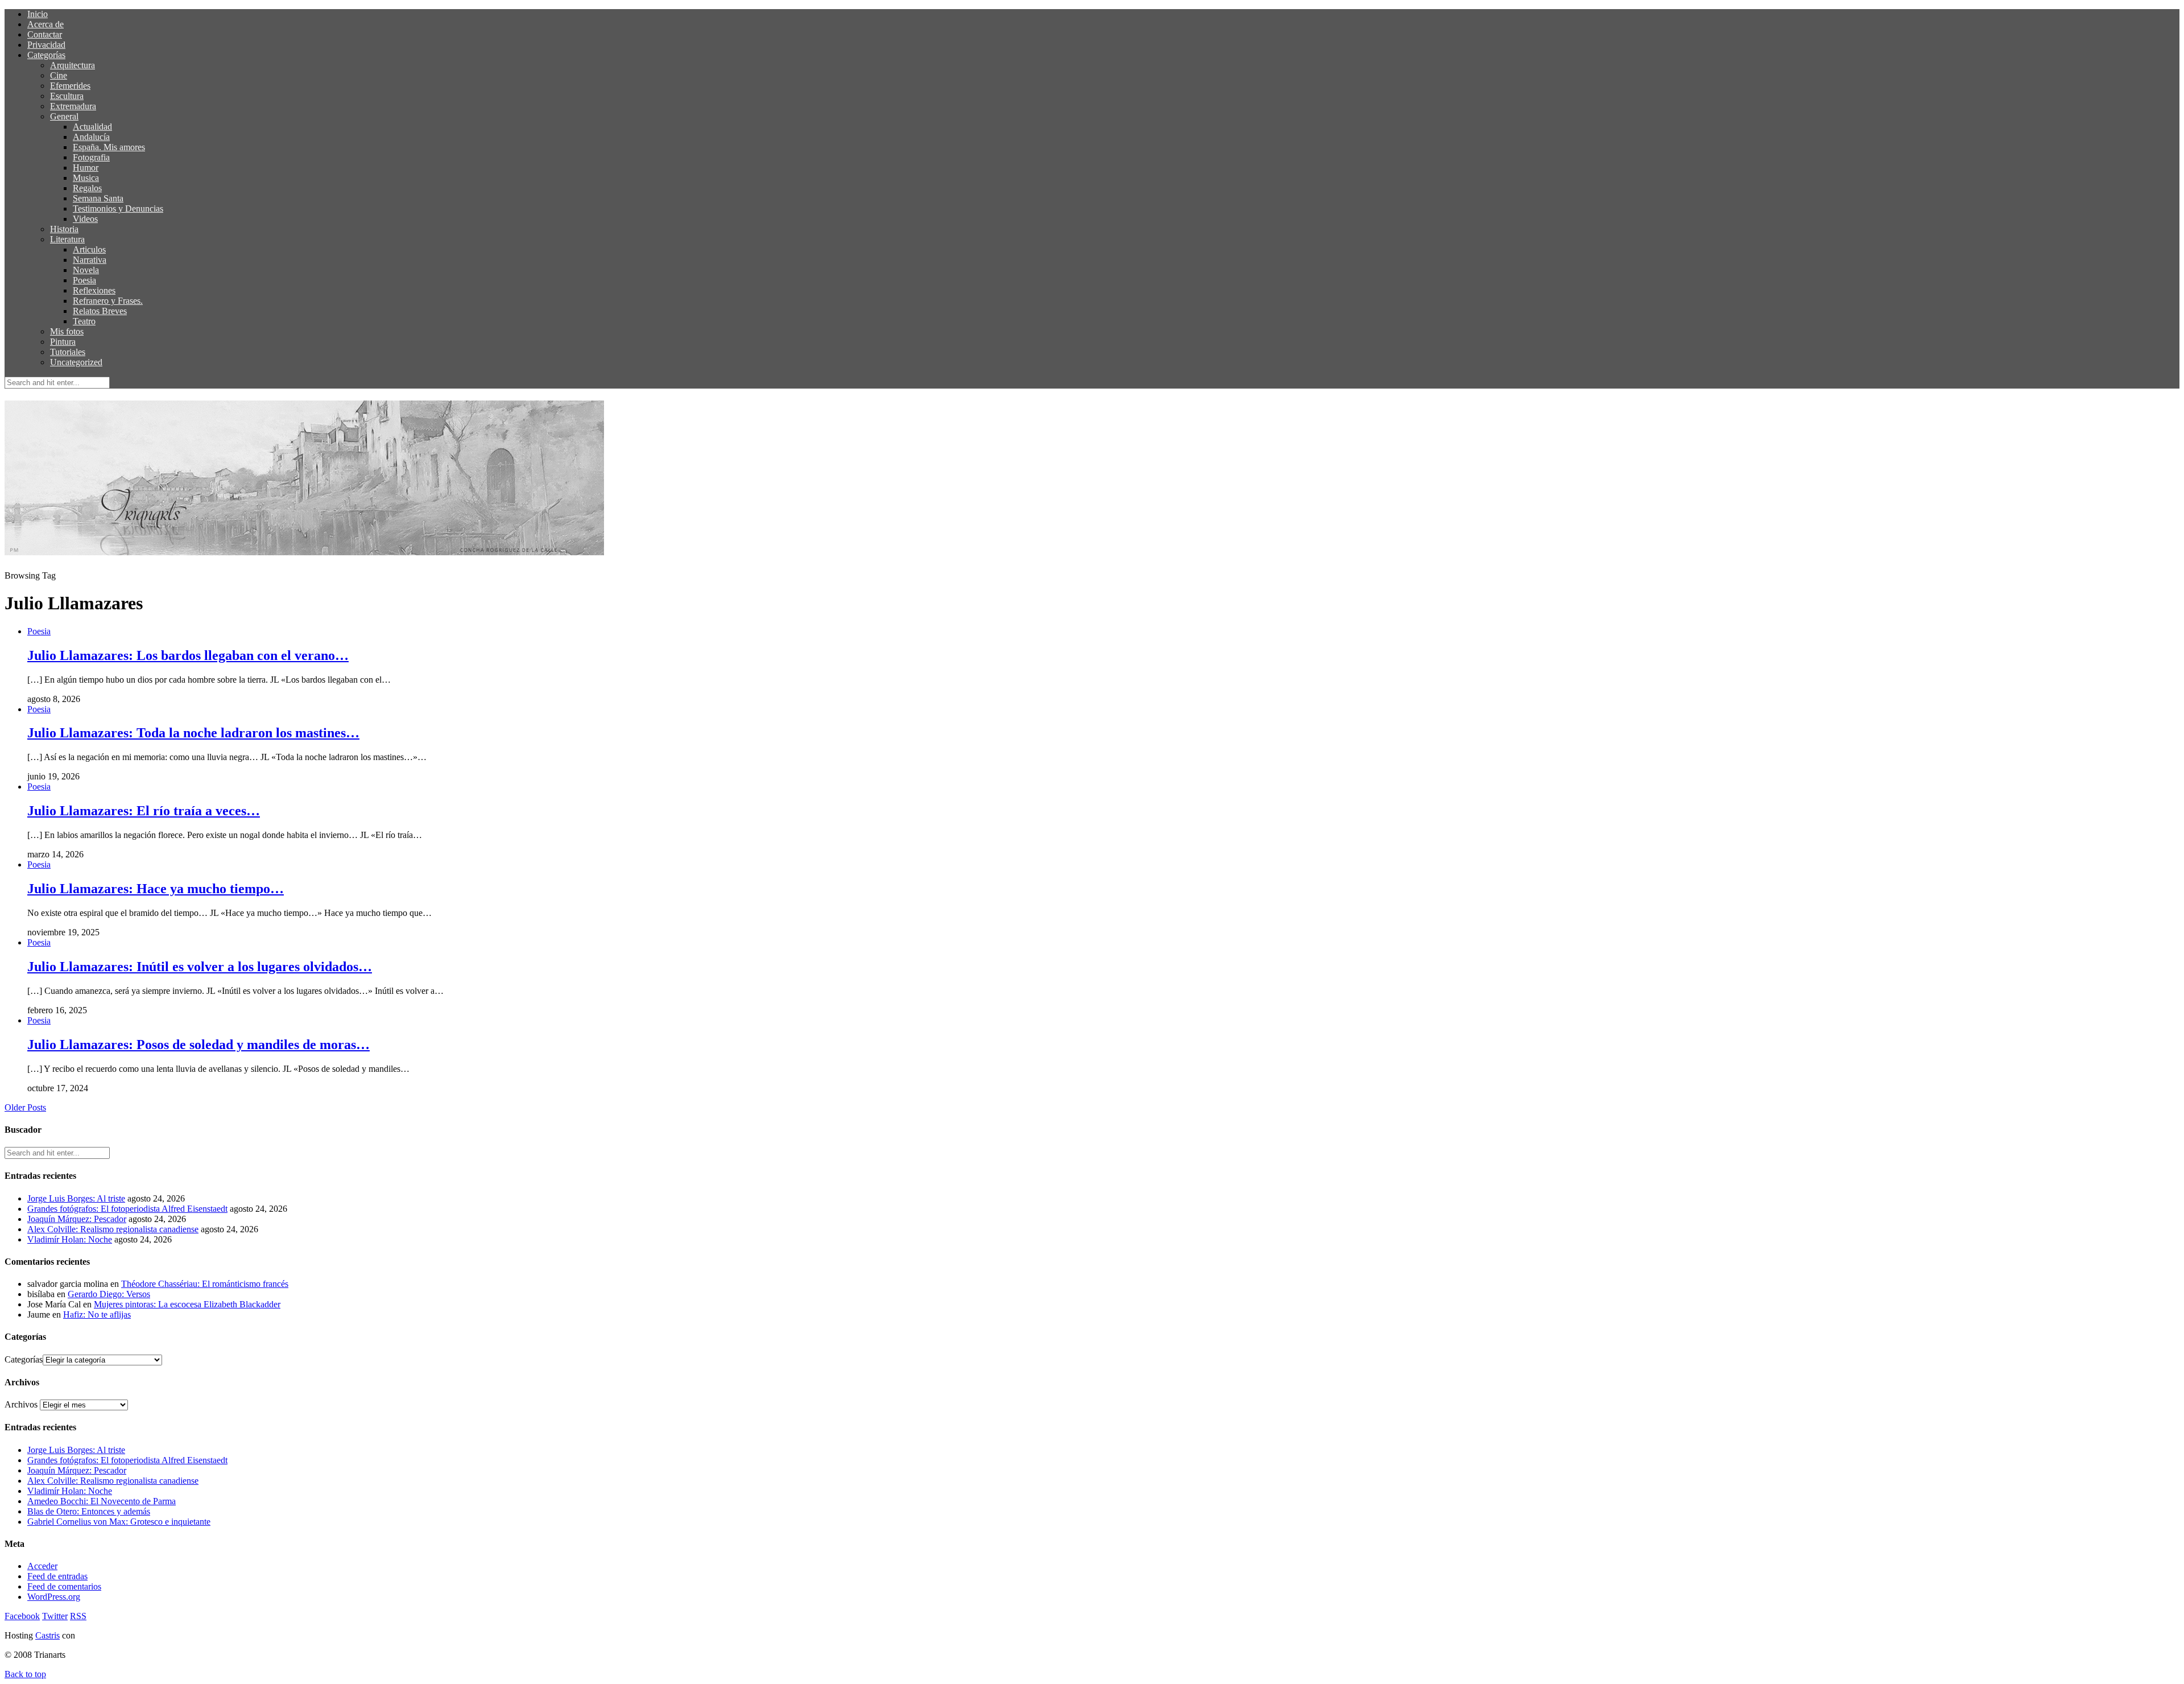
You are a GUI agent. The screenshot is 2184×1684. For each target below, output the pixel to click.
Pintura (63, 342)
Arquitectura (73, 65)
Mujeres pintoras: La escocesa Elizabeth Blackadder (187, 1304)
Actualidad (92, 127)
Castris (47, 1635)
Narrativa (90, 260)
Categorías (46, 55)
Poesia (84, 280)
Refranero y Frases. (108, 301)
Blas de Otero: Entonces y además (89, 1511)
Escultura (67, 96)
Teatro (84, 321)
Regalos (87, 188)
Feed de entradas (57, 1576)
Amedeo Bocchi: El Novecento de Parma (102, 1501)
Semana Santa (98, 198)
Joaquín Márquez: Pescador (77, 1219)
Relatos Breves (100, 311)
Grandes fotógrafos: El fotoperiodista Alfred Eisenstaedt (127, 1209)
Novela (86, 270)
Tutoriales (68, 352)
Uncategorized (76, 362)
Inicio (38, 14)
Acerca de (45, 24)
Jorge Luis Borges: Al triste (76, 1198)
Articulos (89, 249)
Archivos (21, 1404)
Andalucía (91, 137)
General (64, 116)
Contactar (45, 34)
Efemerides (70, 86)
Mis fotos (67, 331)
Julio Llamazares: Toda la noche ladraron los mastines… (193, 733)
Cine (59, 75)
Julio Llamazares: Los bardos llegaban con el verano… (188, 655)
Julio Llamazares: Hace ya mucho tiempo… (156, 889)
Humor (86, 168)
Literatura (67, 239)
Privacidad (46, 45)
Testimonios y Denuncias (118, 209)
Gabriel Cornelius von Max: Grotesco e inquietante (119, 1522)
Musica (86, 178)
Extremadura (73, 106)
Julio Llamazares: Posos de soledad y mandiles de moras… (198, 1045)
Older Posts (25, 1107)
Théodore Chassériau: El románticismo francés (205, 1284)
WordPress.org (54, 1597)
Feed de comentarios (64, 1586)
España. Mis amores (109, 147)
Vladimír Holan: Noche (70, 1239)
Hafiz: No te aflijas (97, 1314)
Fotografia (91, 157)
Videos (85, 219)
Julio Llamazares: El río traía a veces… (144, 811)
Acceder (42, 1566)
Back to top (25, 1674)
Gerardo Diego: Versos (109, 1294)
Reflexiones (94, 290)
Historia (64, 229)
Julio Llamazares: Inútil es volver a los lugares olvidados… (200, 967)
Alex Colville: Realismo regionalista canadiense (113, 1229)
